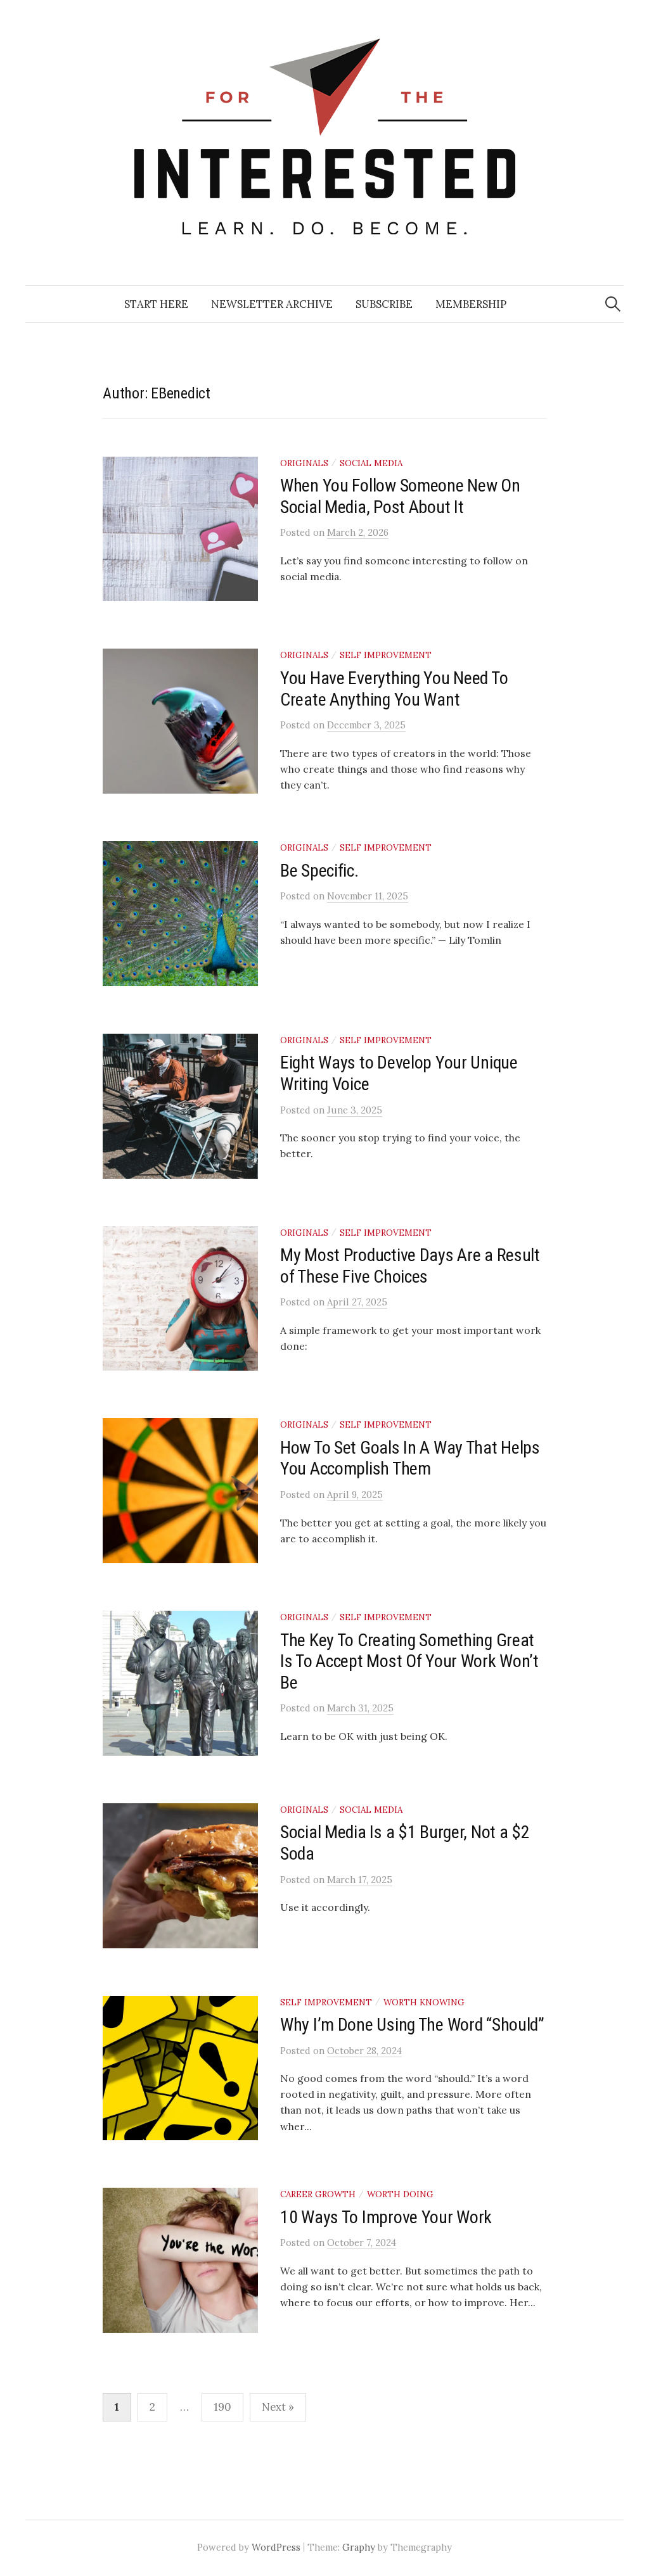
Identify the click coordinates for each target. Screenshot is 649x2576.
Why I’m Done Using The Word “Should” (412, 2025)
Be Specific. (319, 871)
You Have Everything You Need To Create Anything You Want (394, 689)
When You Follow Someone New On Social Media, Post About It (400, 496)
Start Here (156, 304)
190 (222, 2407)
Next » (278, 2407)
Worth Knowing (424, 2002)
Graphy (359, 2547)
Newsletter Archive (272, 304)
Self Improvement (386, 655)
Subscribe (384, 304)
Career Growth (318, 2194)
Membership (471, 304)
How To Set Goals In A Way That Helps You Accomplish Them (410, 1458)
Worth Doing (400, 2194)
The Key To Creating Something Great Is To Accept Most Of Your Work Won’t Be (409, 1661)
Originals (304, 463)
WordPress (276, 2547)
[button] (219, 529)
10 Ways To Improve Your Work (386, 2217)
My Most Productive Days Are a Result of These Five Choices (410, 1266)
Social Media (371, 463)
